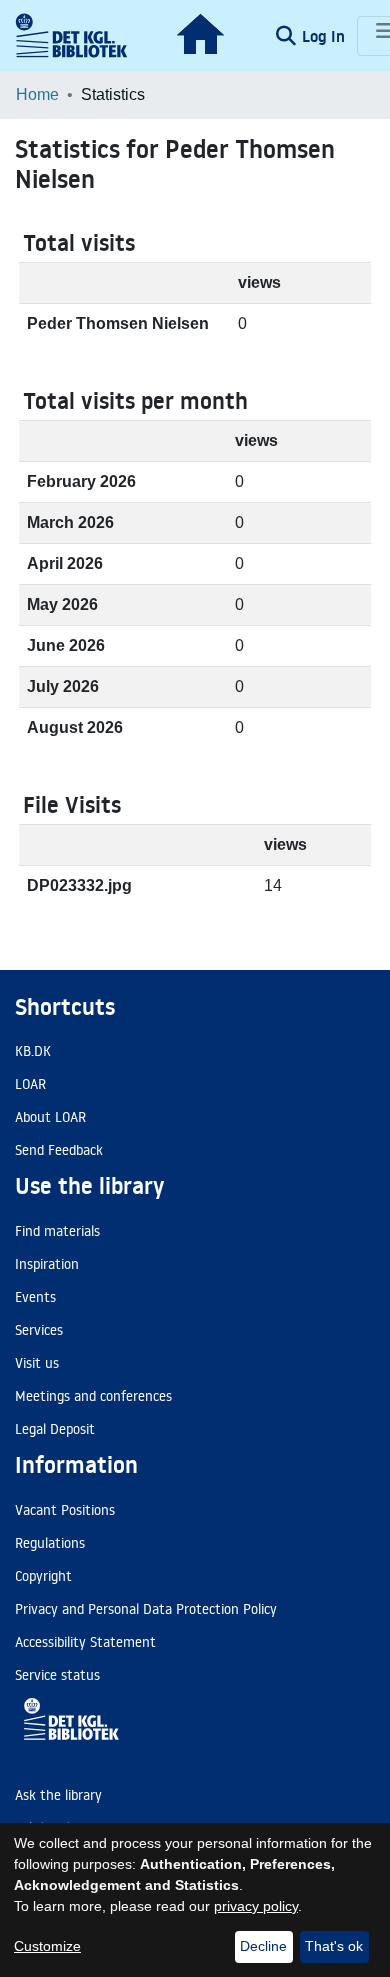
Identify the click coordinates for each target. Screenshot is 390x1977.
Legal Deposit (55, 1429)
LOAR (30, 1084)
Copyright (43, 1576)
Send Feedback (59, 1150)
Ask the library (58, 1795)
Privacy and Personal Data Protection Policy (146, 1609)
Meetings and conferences (93, 1396)
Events (35, 1297)
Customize (47, 1946)
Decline (263, 1946)
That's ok (334, 1946)
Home (37, 94)
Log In (325, 36)
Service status (57, 1675)
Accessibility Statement (85, 1642)
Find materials (57, 1231)
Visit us (37, 1363)
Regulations (50, 1543)
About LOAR (50, 1117)
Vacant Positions (65, 1510)
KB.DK (33, 1051)
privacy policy (256, 1906)
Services (39, 1330)
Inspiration (47, 1264)
